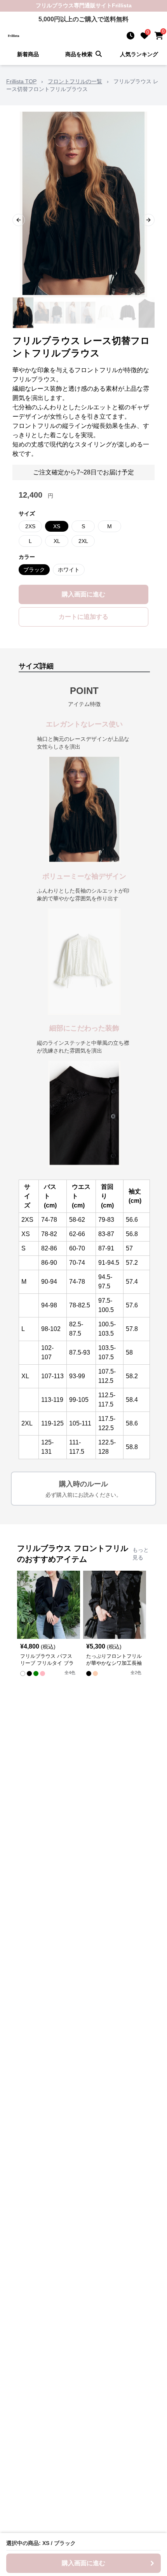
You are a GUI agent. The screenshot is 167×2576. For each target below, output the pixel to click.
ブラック (34, 570)
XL (57, 541)
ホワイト (69, 570)
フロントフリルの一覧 (75, 81)
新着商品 (28, 54)
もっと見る (141, 1554)
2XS (30, 526)
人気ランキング (139, 54)
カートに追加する (83, 617)
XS (57, 526)
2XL (83, 541)
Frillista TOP (21, 81)
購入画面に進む (83, 594)
